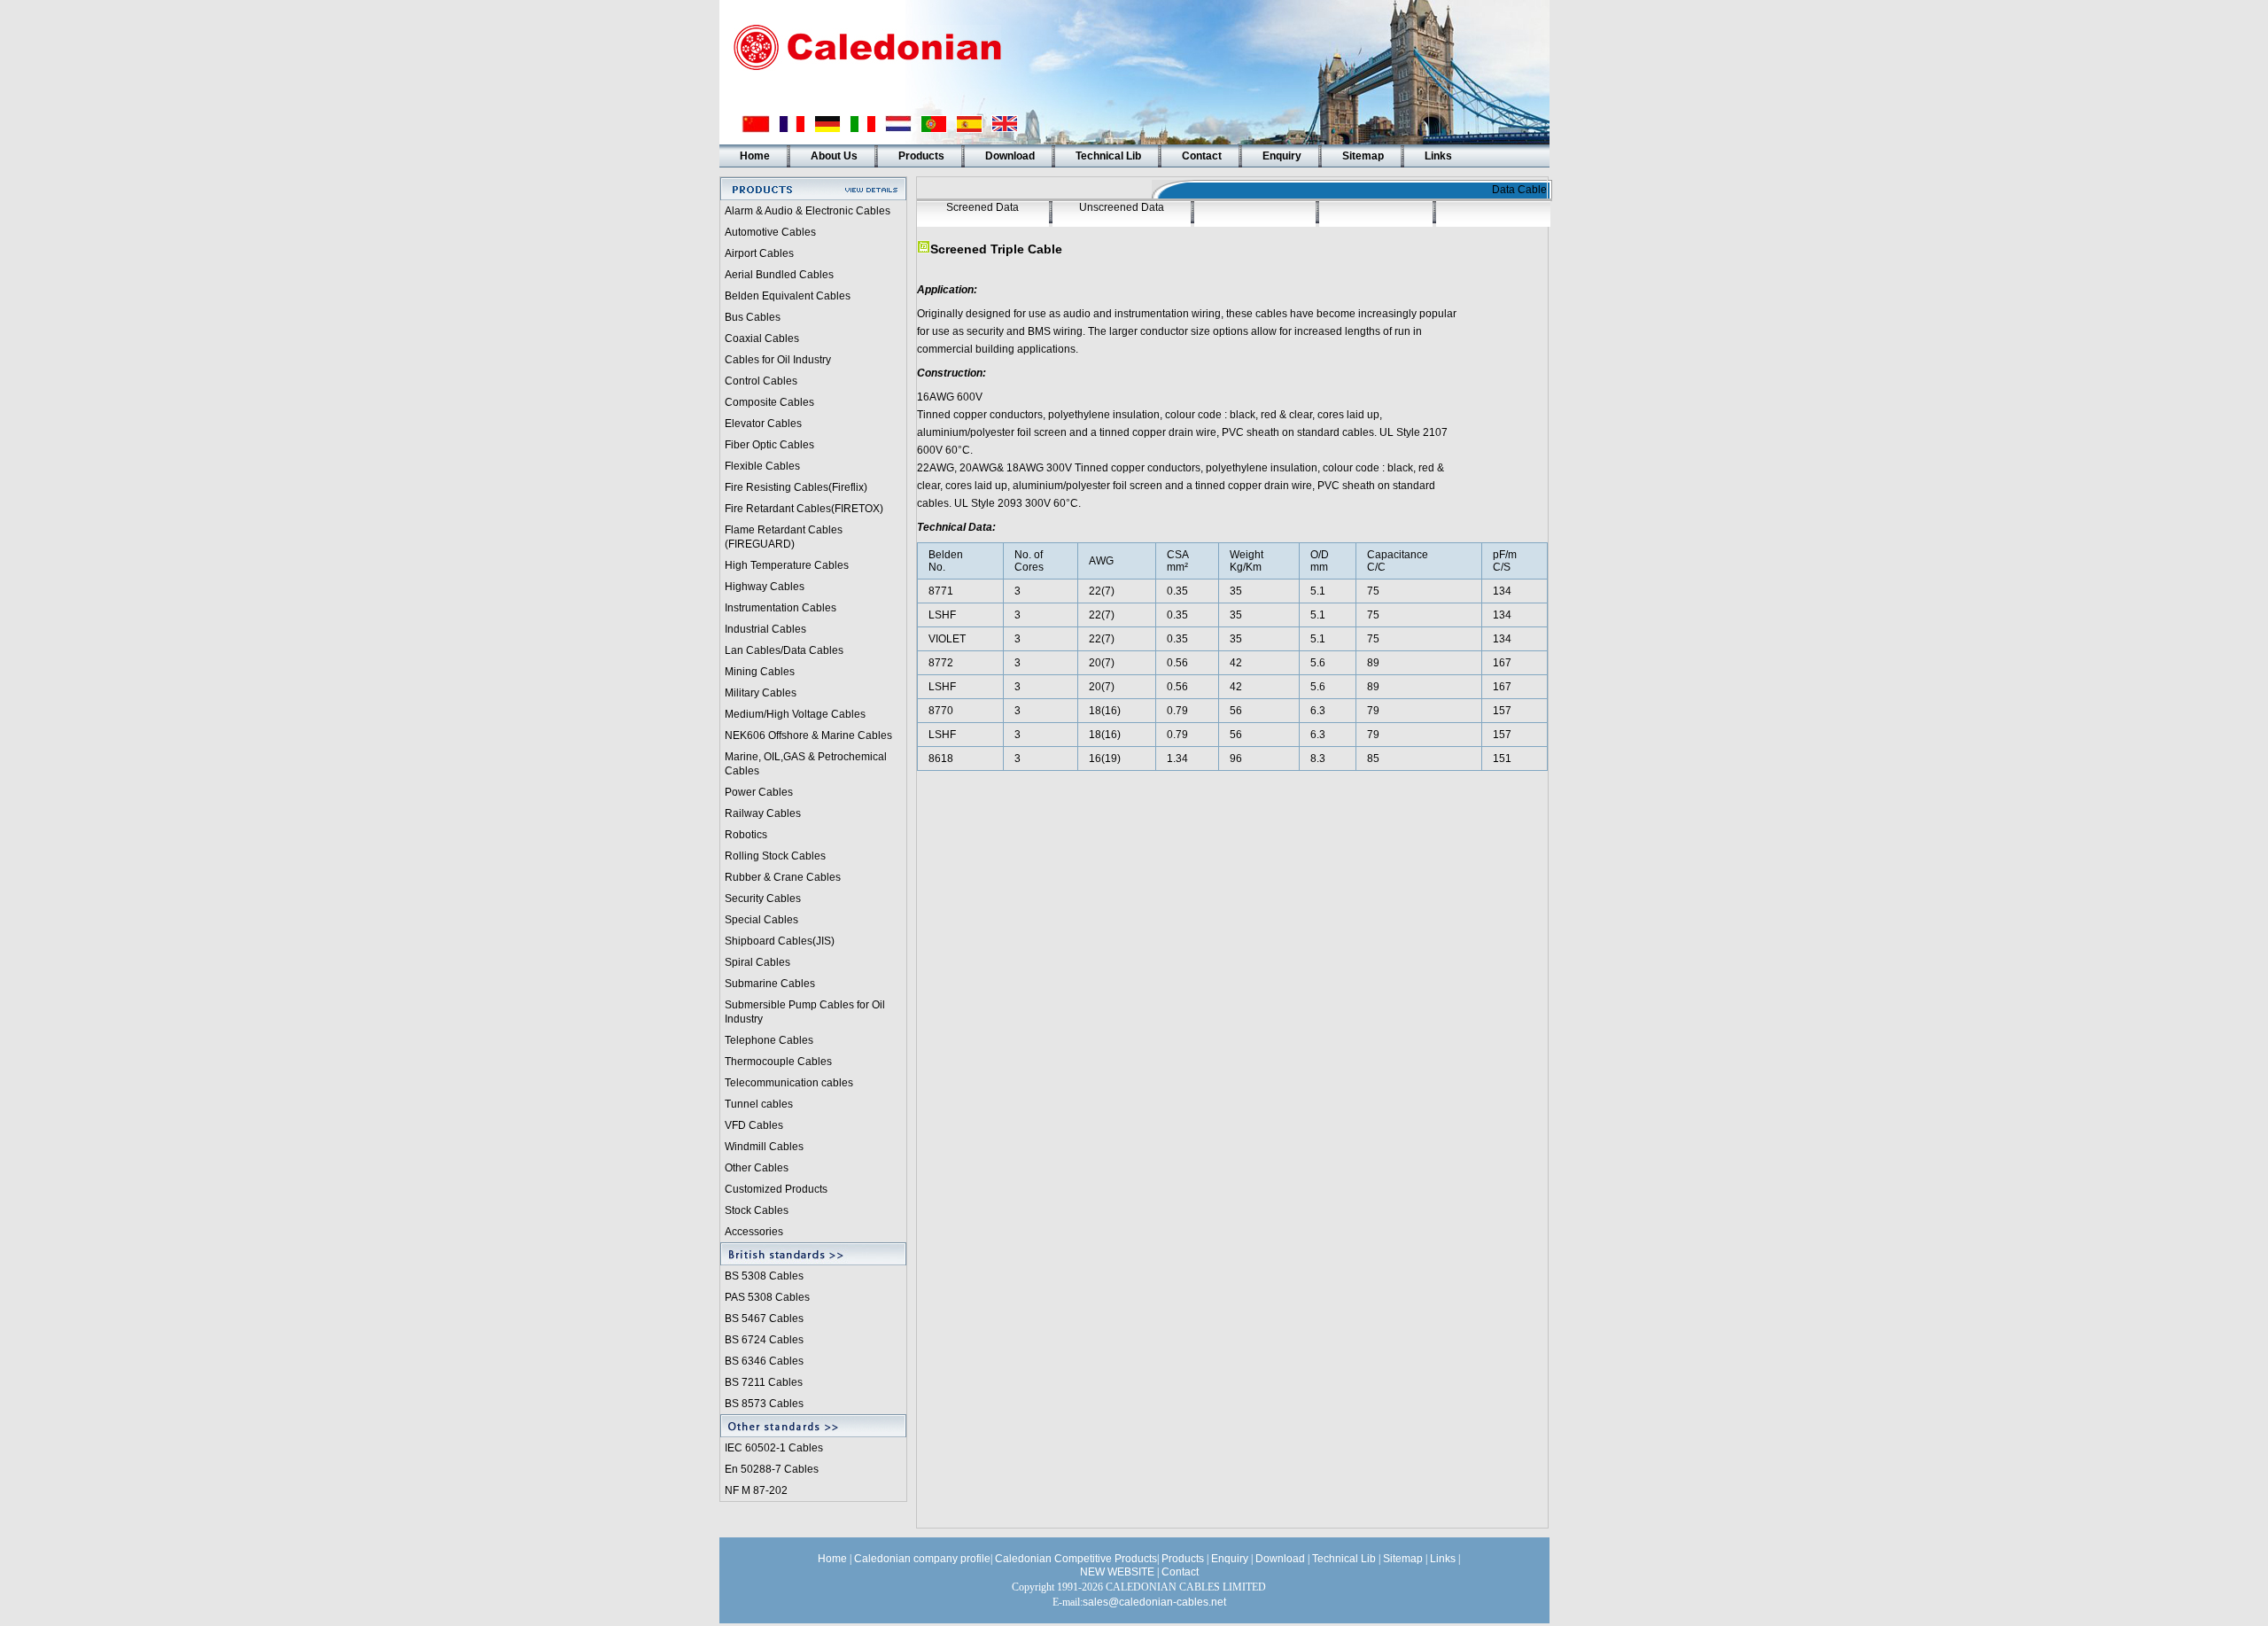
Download (1010, 156)
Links (1438, 156)
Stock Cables (757, 1210)
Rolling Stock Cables (775, 856)
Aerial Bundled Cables (779, 275)
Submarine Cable (767, 984)
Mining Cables (760, 672)
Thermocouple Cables (778, 1062)
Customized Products (776, 1189)
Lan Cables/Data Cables (784, 650)
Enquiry (1282, 156)
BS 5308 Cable (761, 1276)
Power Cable (756, 792)
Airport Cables (759, 253)
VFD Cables (754, 1125)
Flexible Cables (762, 466)
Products (921, 156)
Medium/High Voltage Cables (795, 714)
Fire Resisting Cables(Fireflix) (796, 487)
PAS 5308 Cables (767, 1297)
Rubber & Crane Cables (783, 877)
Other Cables (757, 1168)
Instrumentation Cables (781, 608)
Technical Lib (1108, 156)
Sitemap (1363, 156)
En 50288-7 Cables (772, 1469)
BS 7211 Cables (764, 1382)
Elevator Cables (763, 424)
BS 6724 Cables (764, 1340)
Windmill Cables (764, 1147)
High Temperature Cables (787, 565)
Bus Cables (753, 317)
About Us (834, 156)
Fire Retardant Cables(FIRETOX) (804, 509)
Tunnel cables (759, 1104)
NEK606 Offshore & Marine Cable (806, 735)
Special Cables (761, 920)
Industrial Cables (765, 629)
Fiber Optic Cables (769, 445)
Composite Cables (769, 402)
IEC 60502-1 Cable (771, 1448)
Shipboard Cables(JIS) (780, 941)
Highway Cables (765, 587)
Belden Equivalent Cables (788, 296)
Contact (1202, 156)
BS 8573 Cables (764, 1404)
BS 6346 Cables (764, 1361)
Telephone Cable (766, 1040)
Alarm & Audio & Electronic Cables (808, 211)
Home (755, 156)
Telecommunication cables (789, 1083)
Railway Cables (763, 813)
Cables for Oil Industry (778, 360)
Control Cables (761, 381)
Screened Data (983, 207)
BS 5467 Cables (764, 1319)
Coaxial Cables (762, 338)
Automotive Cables (770, 232)
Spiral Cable (755, 962)
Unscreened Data (1122, 207)
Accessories (754, 1232)
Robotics (746, 835)
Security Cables (763, 899)
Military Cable (758, 693)
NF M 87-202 (756, 1490)
